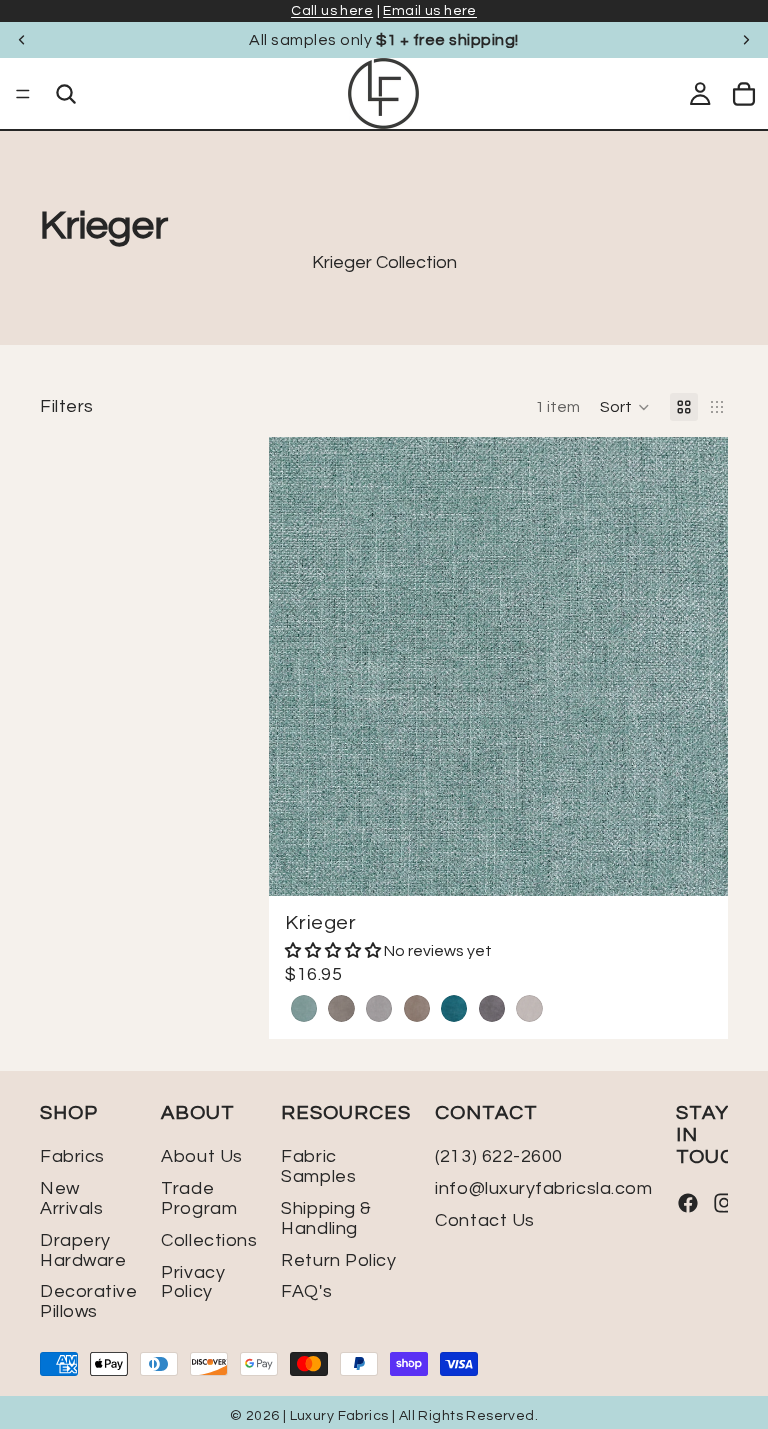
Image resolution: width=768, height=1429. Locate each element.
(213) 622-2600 (499, 1157)
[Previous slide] (22, 40)
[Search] (66, 94)
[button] (625, 407)
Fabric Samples (318, 1167)
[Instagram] (724, 1204)
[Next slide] (746, 40)
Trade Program (199, 1198)
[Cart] (744, 94)
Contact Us (484, 1220)
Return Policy (338, 1260)
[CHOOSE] (697, 866)
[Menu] (23, 94)
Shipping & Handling (326, 1218)
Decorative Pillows (88, 1302)
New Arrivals (71, 1198)
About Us (201, 1157)
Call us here (332, 11)
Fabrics (72, 1157)
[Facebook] (688, 1204)
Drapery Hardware (83, 1250)
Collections (209, 1240)
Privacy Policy (193, 1282)
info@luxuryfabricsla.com (543, 1188)
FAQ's (306, 1292)
